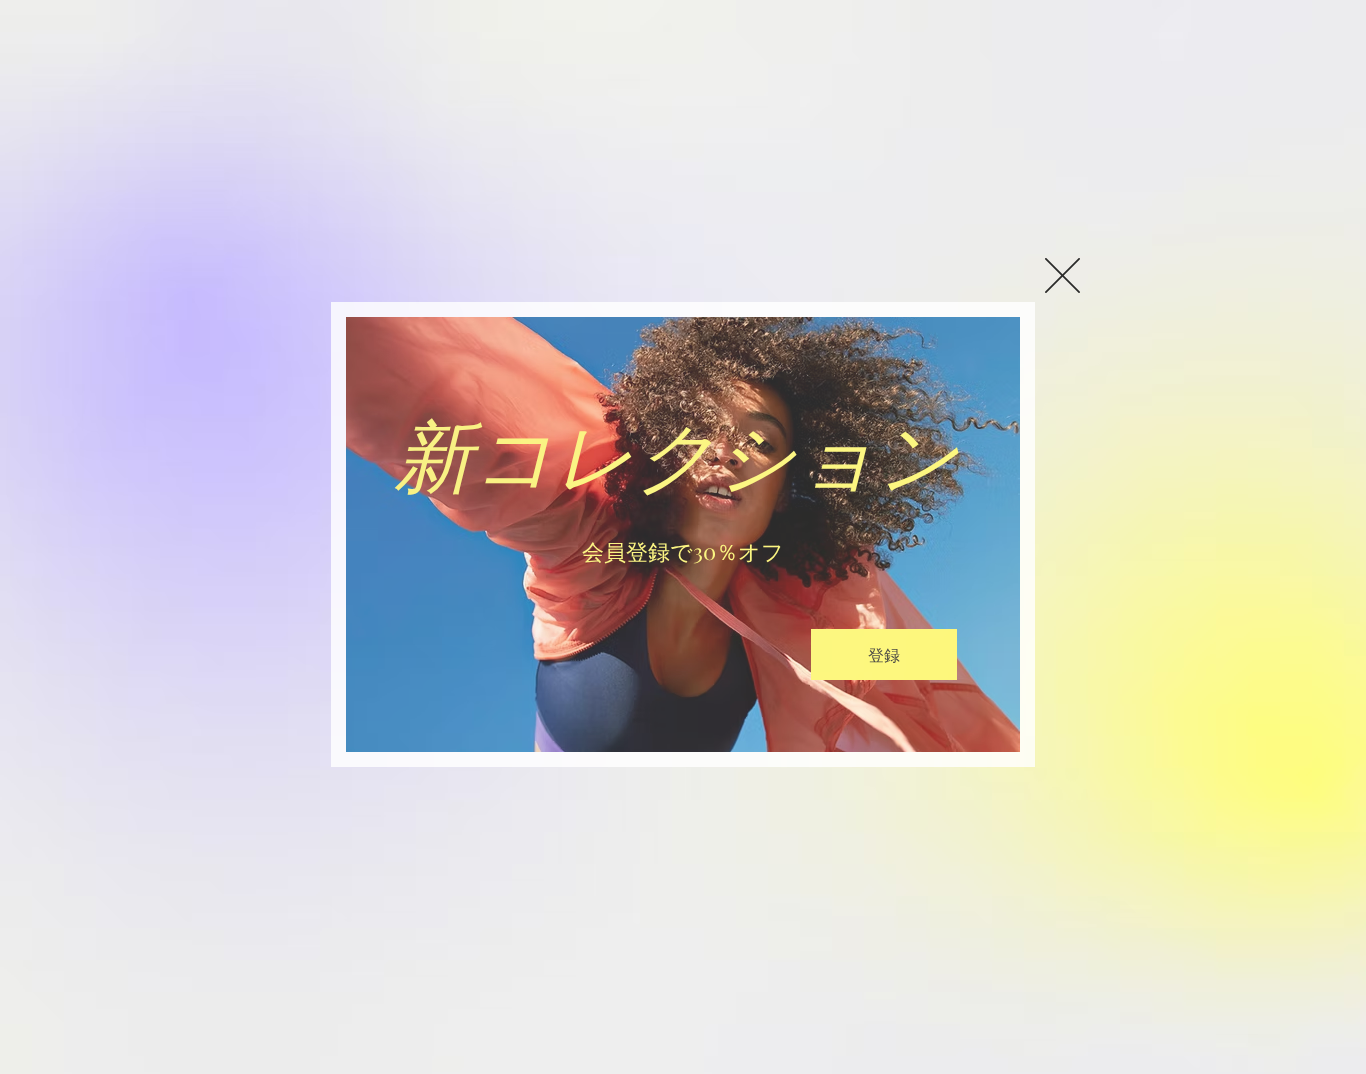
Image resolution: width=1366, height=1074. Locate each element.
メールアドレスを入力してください (532, 613)
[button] (1062, 275)
